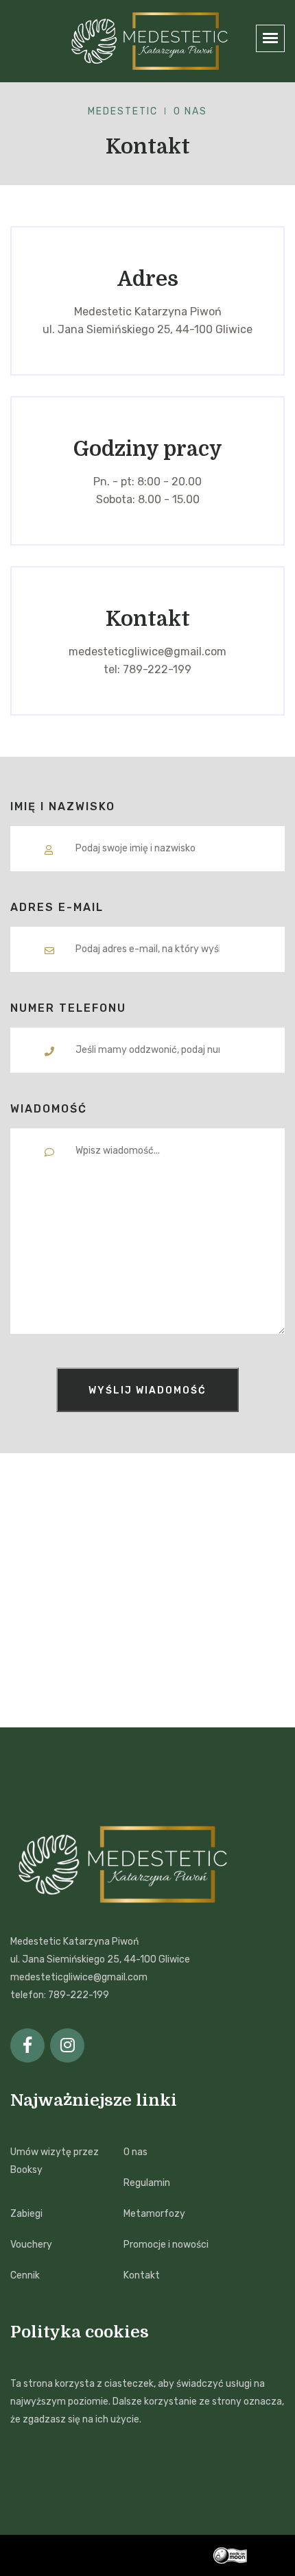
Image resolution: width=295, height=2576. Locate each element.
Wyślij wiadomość (147, 1390)
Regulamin (147, 2183)
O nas (135, 2152)
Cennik (25, 2275)
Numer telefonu (68, 1008)
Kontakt (142, 2275)
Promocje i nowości (166, 2245)
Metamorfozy (154, 2214)
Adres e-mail (57, 907)
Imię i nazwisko (63, 806)
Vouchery (31, 2245)
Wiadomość (49, 1109)
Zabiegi (26, 2214)
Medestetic (123, 111)
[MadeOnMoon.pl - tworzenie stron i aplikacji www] (248, 2555)
